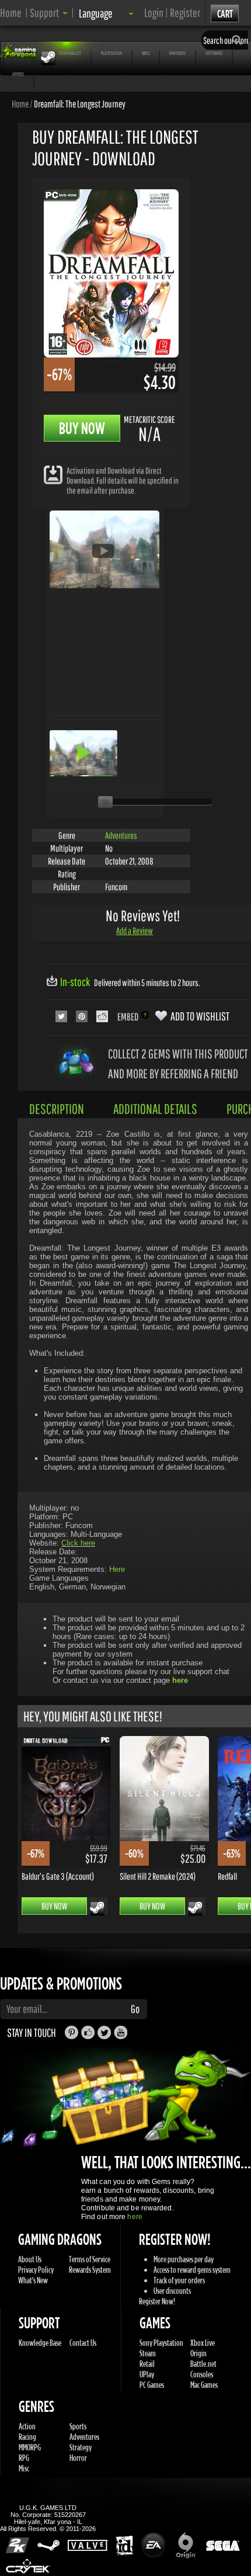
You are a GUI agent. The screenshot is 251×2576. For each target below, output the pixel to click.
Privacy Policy (36, 2270)
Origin (198, 2353)
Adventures (121, 835)
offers (18, 74)
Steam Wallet (70, 53)
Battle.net (203, 2364)
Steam (148, 2353)
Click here (78, 1543)
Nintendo (177, 53)
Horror (78, 2458)
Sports (78, 2426)
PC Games (152, 2385)
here (135, 2217)
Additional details (155, 1109)
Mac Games (204, 2385)
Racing (27, 2437)
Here (117, 1569)
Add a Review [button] (135, 931)
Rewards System (90, 2270)
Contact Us (83, 2343)
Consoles (202, 2374)
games (19, 53)
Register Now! (157, 2301)
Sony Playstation (161, 2343)
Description (57, 1109)
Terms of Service (90, 2259)
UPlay (147, 2374)
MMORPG (30, 2447)
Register (185, 13)
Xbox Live (203, 2343)
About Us (30, 2259)
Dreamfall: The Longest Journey (80, 103)
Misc (24, 2468)
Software (214, 53)
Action (27, 2426)
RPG (24, 2458)
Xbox (146, 53)
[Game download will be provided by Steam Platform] (97, 1908)
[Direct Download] (53, 474)
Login (154, 13)
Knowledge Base (40, 2343)
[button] (49, 13)
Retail (147, 2364)
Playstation (111, 53)
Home (11, 13)
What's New (33, 2280)
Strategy (81, 2447)
